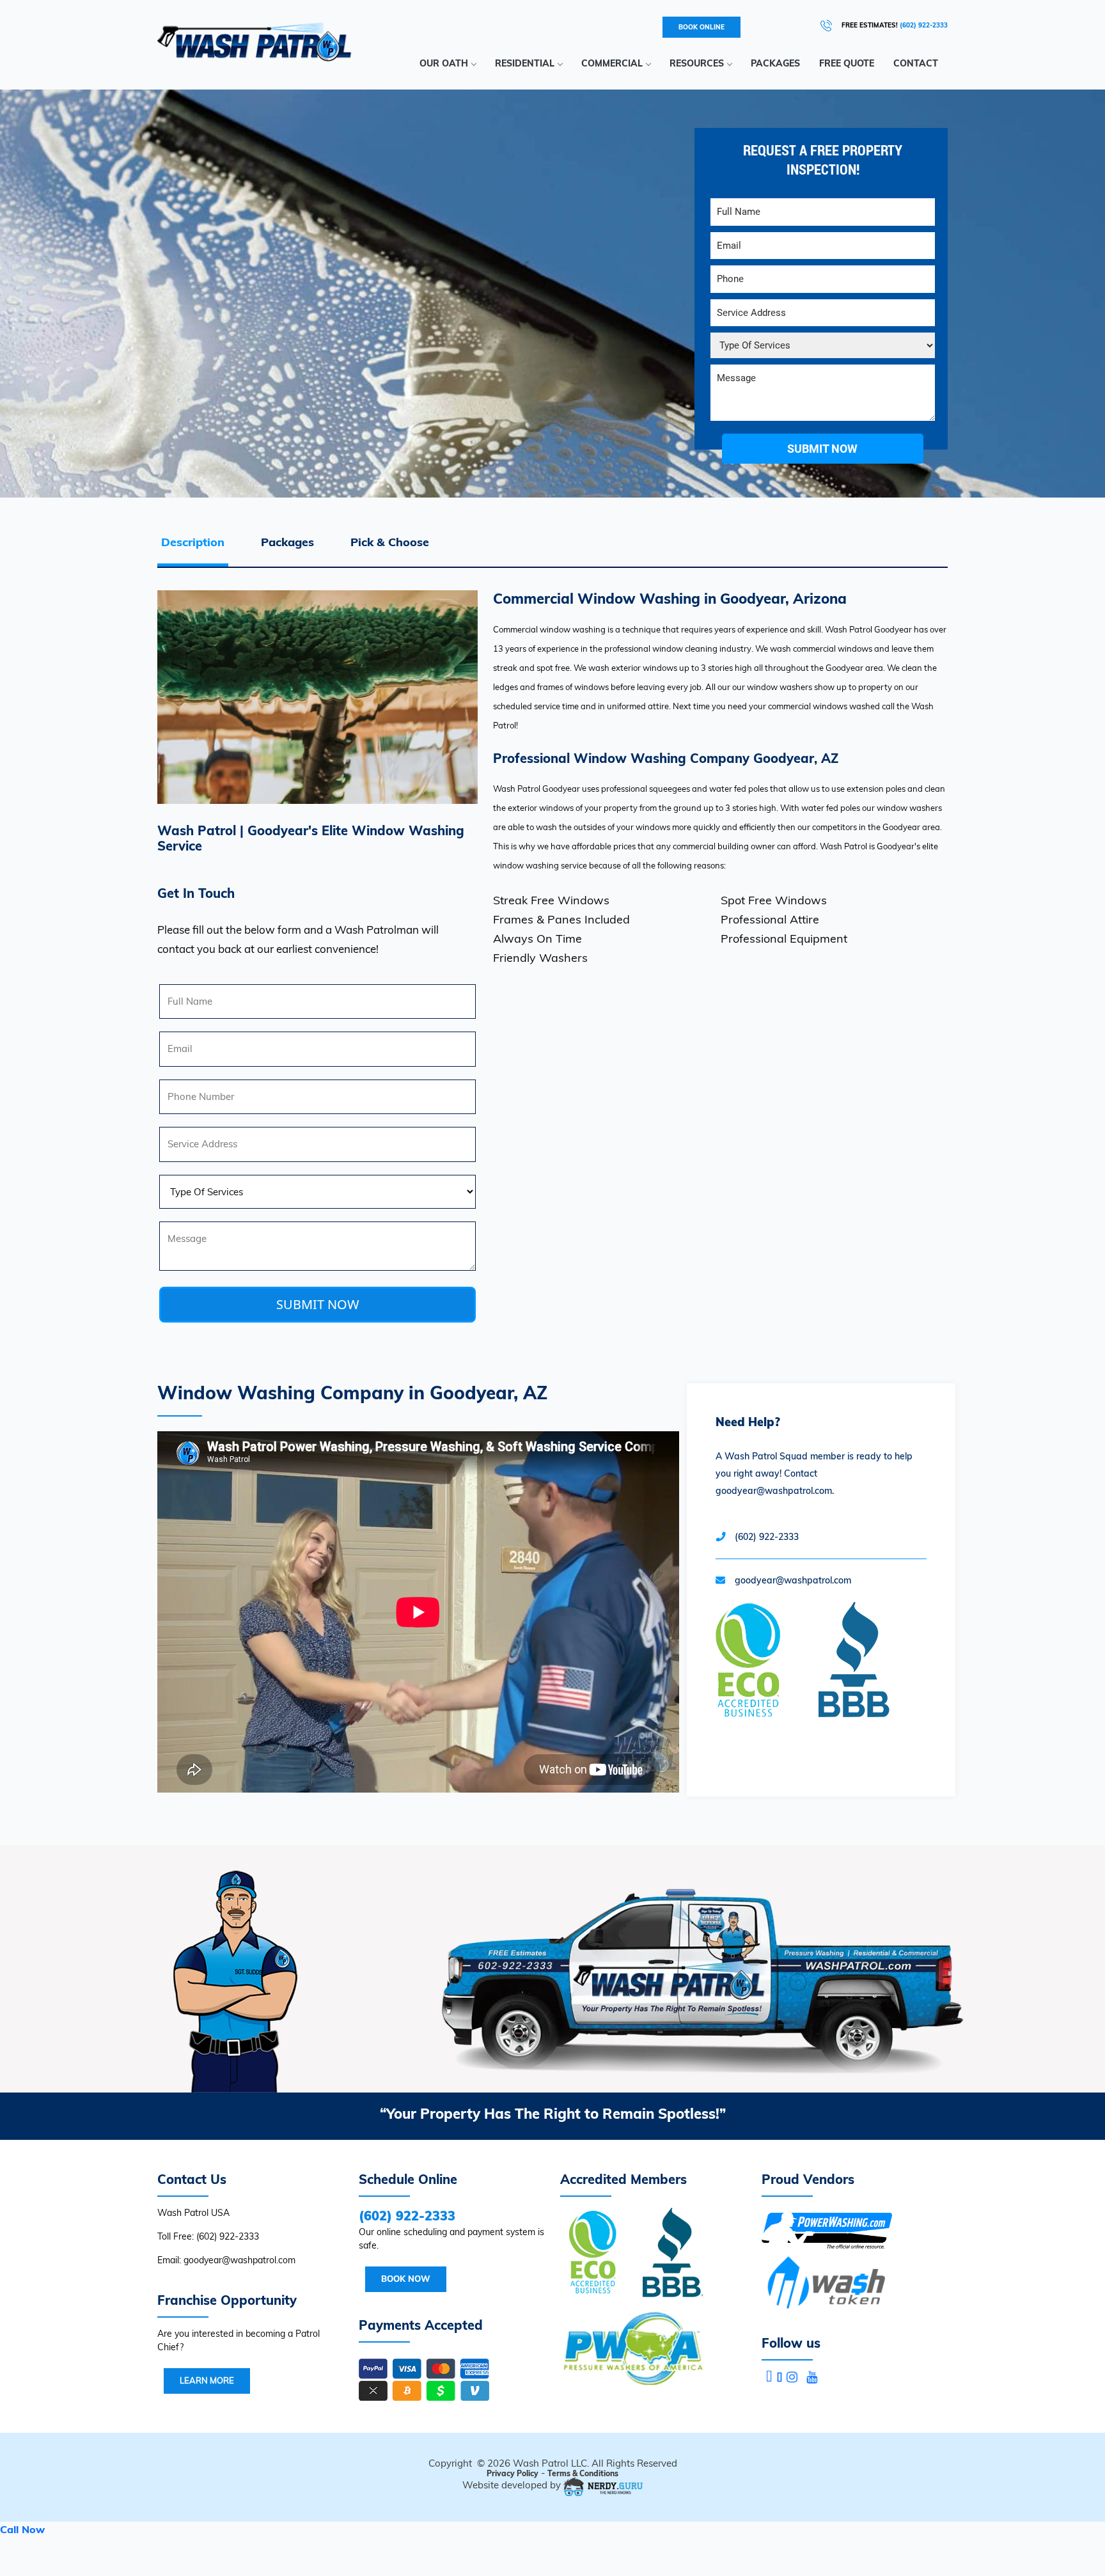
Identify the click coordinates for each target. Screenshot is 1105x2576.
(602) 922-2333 (924, 25)
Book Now (406, 2279)
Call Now (22, 2529)
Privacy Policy (513, 2473)
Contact (916, 63)
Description (193, 542)
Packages (775, 63)
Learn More (207, 2380)
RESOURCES (697, 63)
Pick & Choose (390, 542)
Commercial (612, 63)
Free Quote (847, 63)
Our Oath (444, 63)
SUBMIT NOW (318, 1304)
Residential (525, 63)
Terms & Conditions (583, 2473)
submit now (822, 449)
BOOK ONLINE (701, 27)
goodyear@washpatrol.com (793, 1580)
